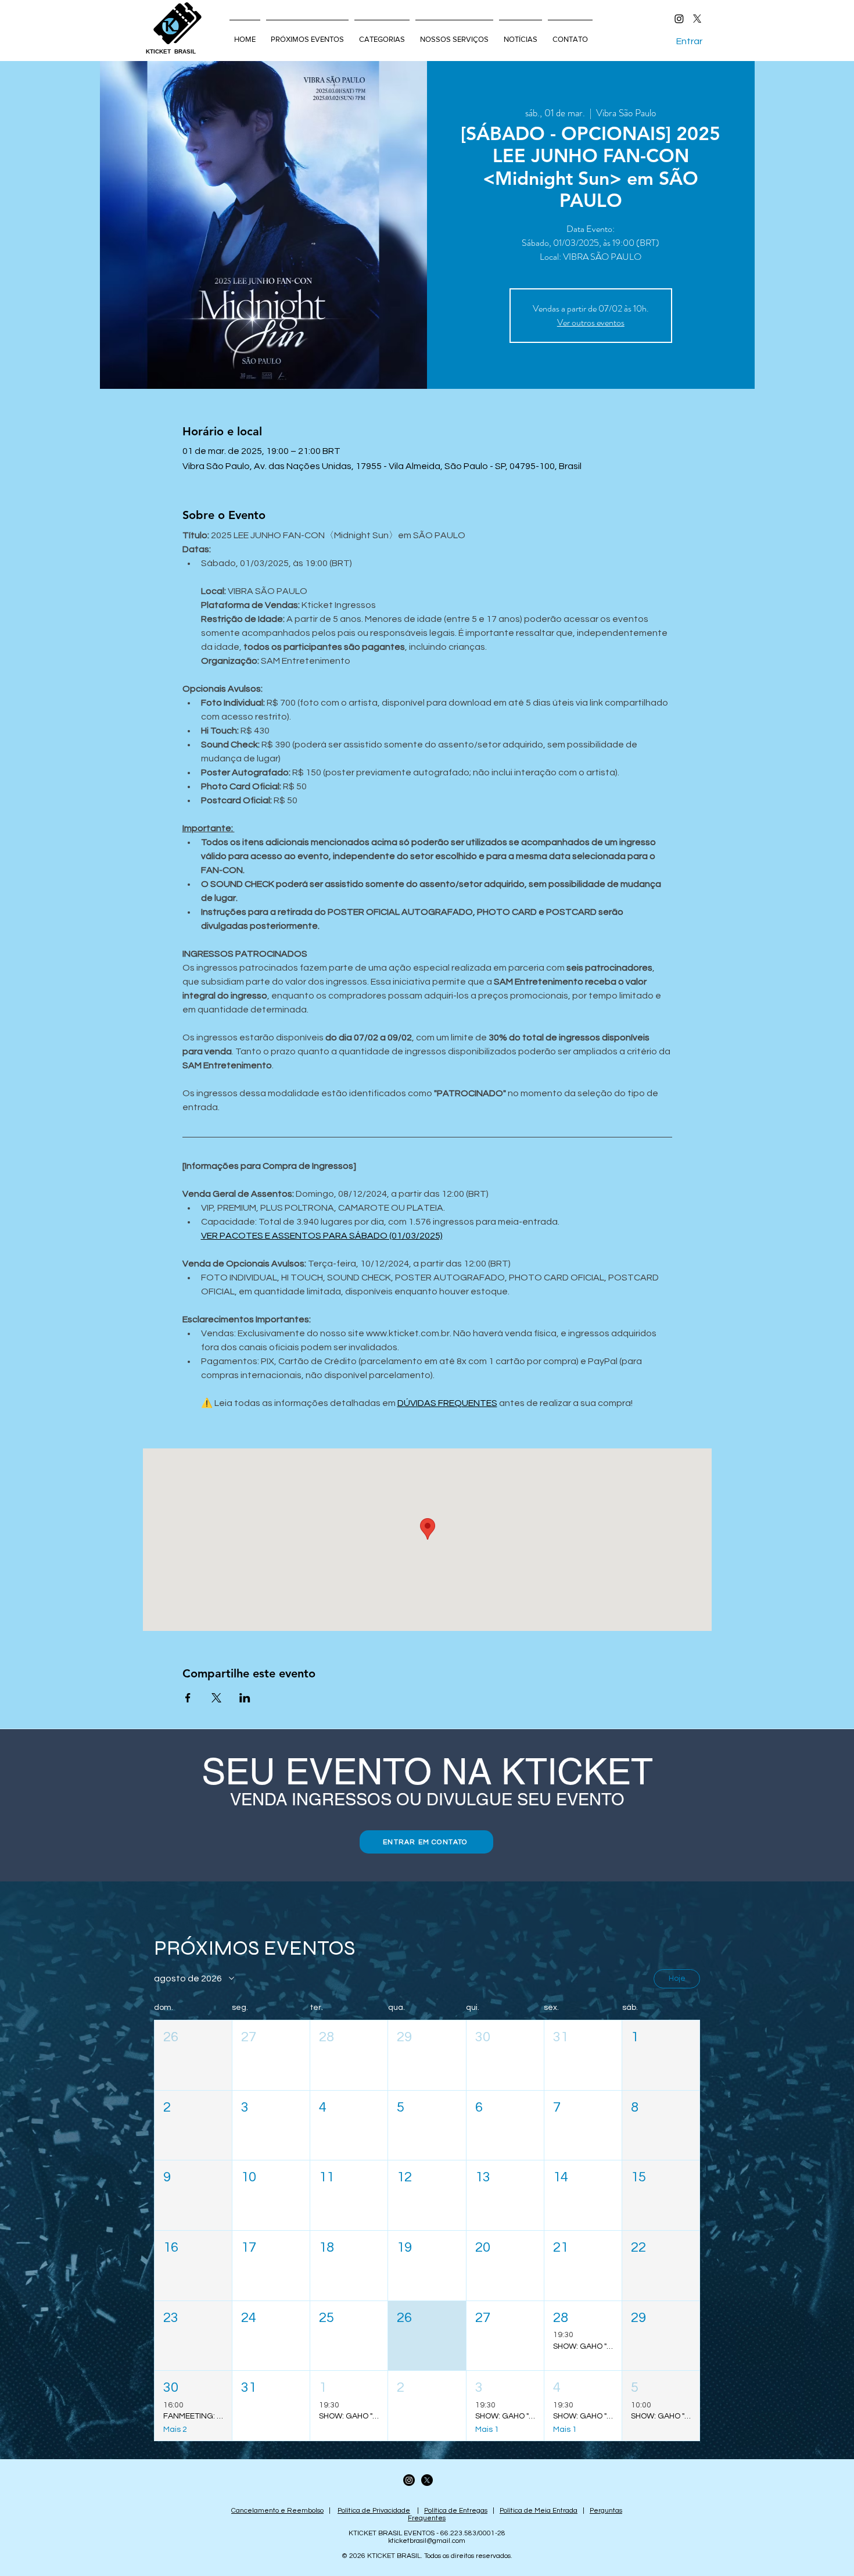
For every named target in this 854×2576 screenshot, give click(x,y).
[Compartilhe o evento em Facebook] (188, 1698)
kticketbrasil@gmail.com (427, 2541)
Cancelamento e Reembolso (277, 2511)
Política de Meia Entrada (539, 2511)
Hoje (677, 1978)
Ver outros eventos (591, 322)
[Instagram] (679, 19)
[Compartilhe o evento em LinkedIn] (245, 1698)
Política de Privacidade (374, 2511)
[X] (697, 19)
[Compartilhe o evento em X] (216, 1698)
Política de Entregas (456, 2511)
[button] (193, 2055)
